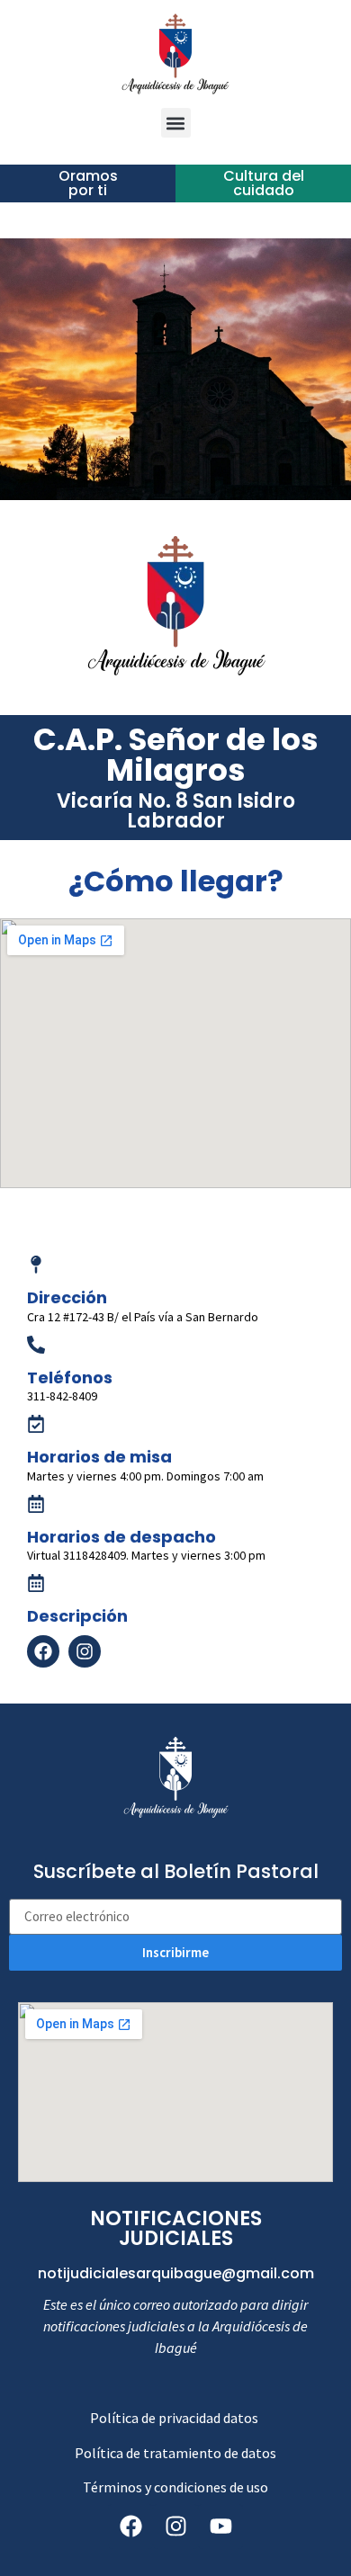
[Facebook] (43, 1651)
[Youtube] (220, 2527)
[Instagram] (175, 2527)
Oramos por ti (88, 183)
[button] (176, 123)
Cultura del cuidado (264, 183)
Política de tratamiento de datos (175, 2453)
